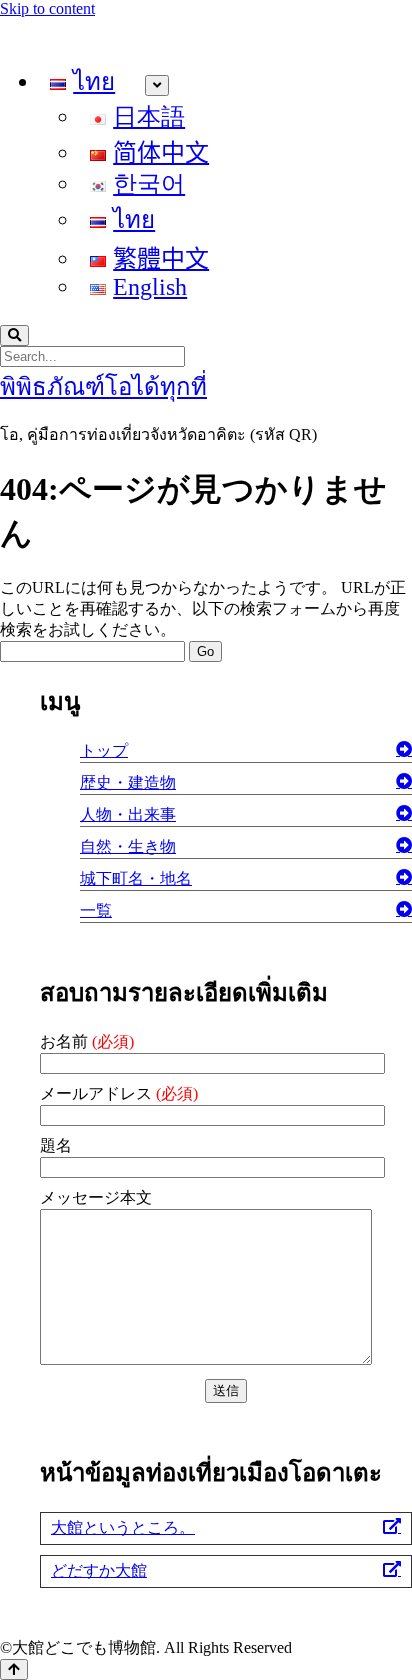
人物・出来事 (128, 814)
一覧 (96, 910)
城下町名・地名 (136, 878)
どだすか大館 (99, 1570)
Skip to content (47, 8)
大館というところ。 (123, 1527)
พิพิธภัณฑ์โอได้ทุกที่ (103, 387)
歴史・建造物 (128, 782)
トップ (104, 750)
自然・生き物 (128, 846)
